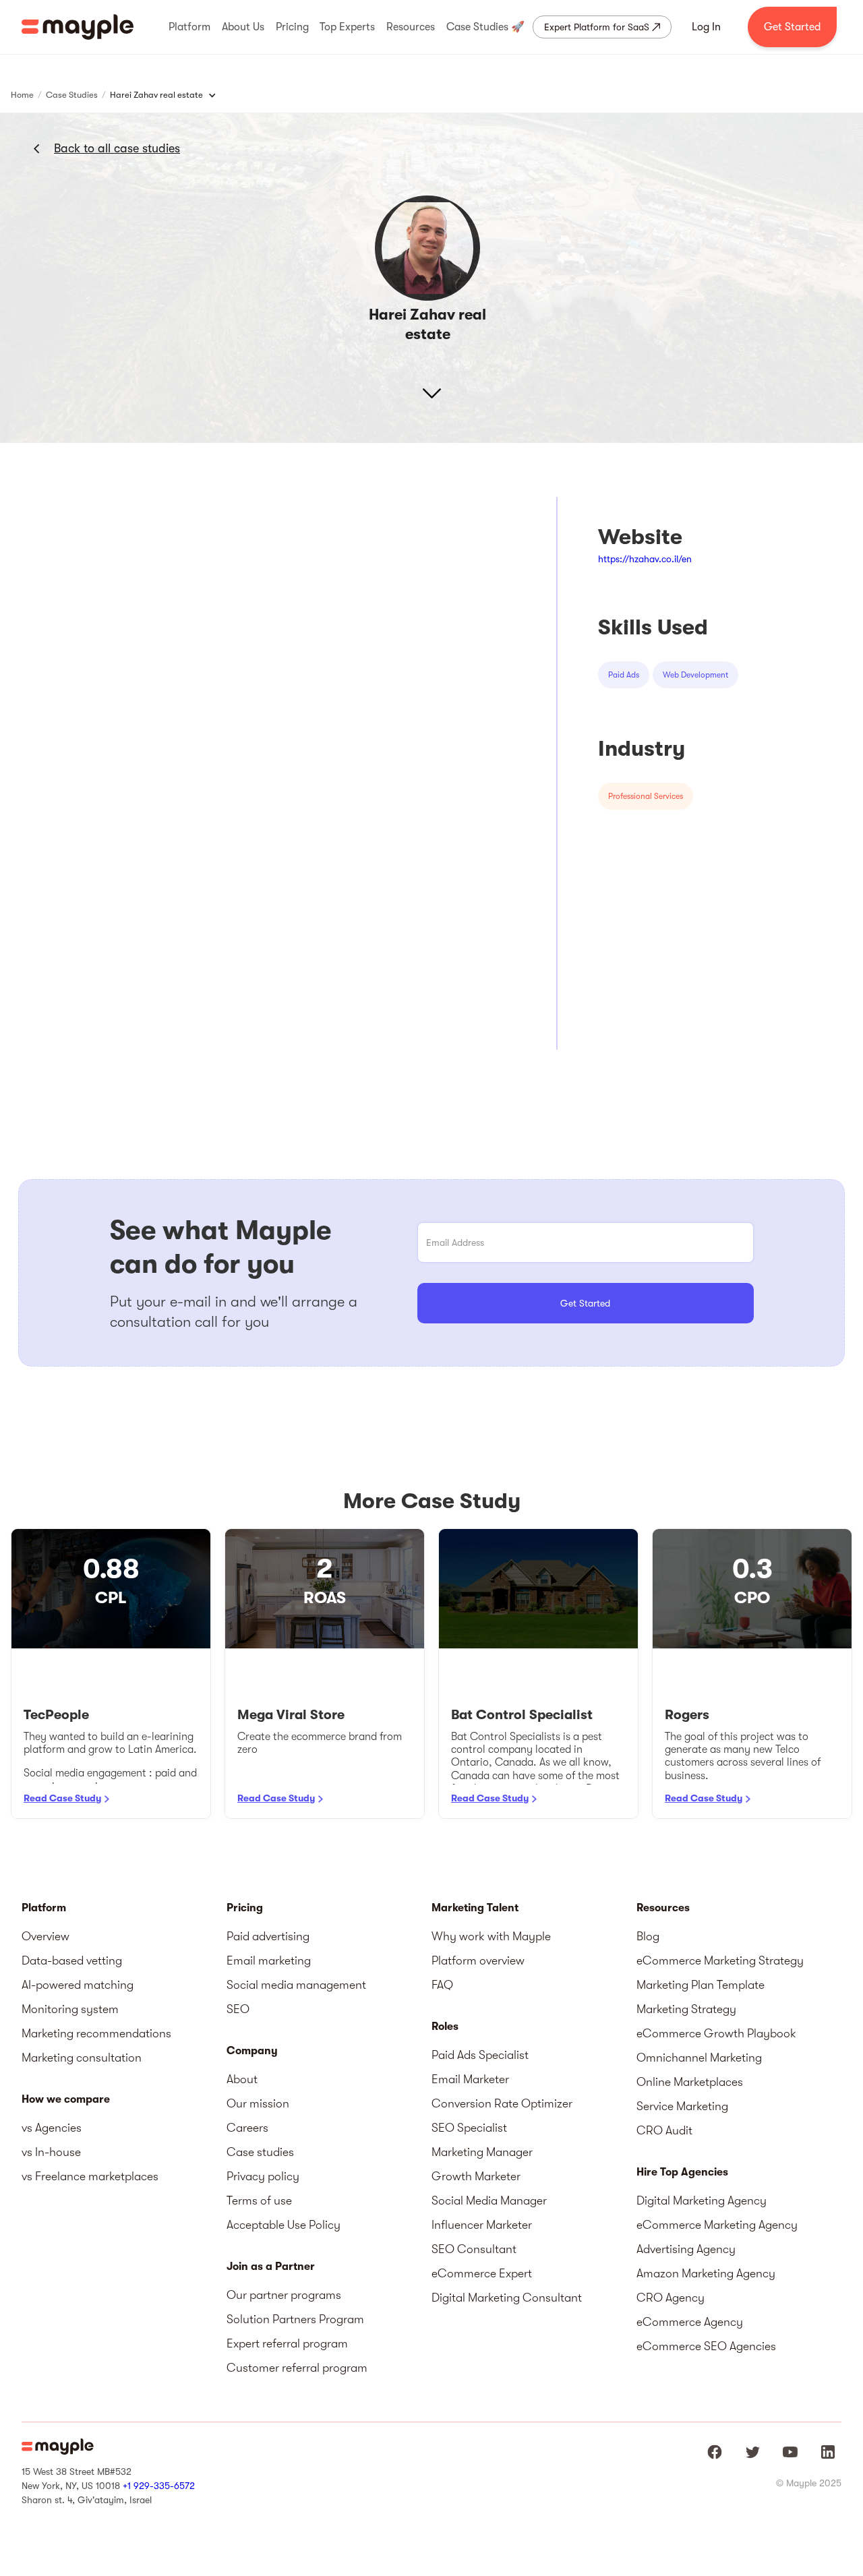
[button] (189, 27)
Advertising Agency (686, 2249)
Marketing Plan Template (701, 1985)
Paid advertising (268, 1936)
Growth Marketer (476, 2176)
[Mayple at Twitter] (752, 2452)
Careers (247, 2128)
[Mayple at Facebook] (715, 2452)
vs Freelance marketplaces (90, 2176)
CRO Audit (664, 2130)
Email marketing (269, 1960)
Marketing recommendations (96, 2033)
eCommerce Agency (690, 2322)
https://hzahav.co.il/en (645, 559)
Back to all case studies (117, 148)
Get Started (792, 27)
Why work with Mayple (491, 1936)
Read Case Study (62, 1798)
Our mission (258, 2103)
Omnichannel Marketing (699, 2058)
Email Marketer (470, 2079)
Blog (648, 1936)
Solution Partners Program (295, 2319)
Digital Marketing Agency (702, 2200)
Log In (706, 27)
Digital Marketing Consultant (507, 2298)
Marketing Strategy (686, 2009)
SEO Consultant (474, 2249)
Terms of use (259, 2200)
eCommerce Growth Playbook (716, 2033)
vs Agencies (52, 2128)
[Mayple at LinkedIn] (828, 2452)
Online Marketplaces (690, 2082)
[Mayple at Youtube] (790, 2452)
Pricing (245, 1908)
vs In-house (51, 2152)
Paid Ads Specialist (480, 2055)
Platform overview (478, 1960)
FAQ (442, 1985)
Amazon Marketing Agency (706, 2273)
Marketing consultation (82, 2058)
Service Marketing (682, 2106)
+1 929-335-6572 (159, 2486)
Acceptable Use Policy (284, 2225)
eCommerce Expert (482, 2273)
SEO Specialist (469, 2128)
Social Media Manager (489, 2200)
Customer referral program (297, 2368)
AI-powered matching (78, 1985)
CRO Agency (671, 2298)
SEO (238, 2009)
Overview (46, 1936)
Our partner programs (284, 2295)
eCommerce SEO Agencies (706, 2346)
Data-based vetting (72, 1960)
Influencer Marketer (482, 2225)
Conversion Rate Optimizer (502, 2103)
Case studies (260, 2152)
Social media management (296, 1985)
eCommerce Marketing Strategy (720, 1960)
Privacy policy (263, 2176)
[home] (78, 27)
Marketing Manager (482, 2152)
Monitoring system (70, 2009)
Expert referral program (287, 2343)
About (242, 2079)
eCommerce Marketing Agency (717, 2225)
